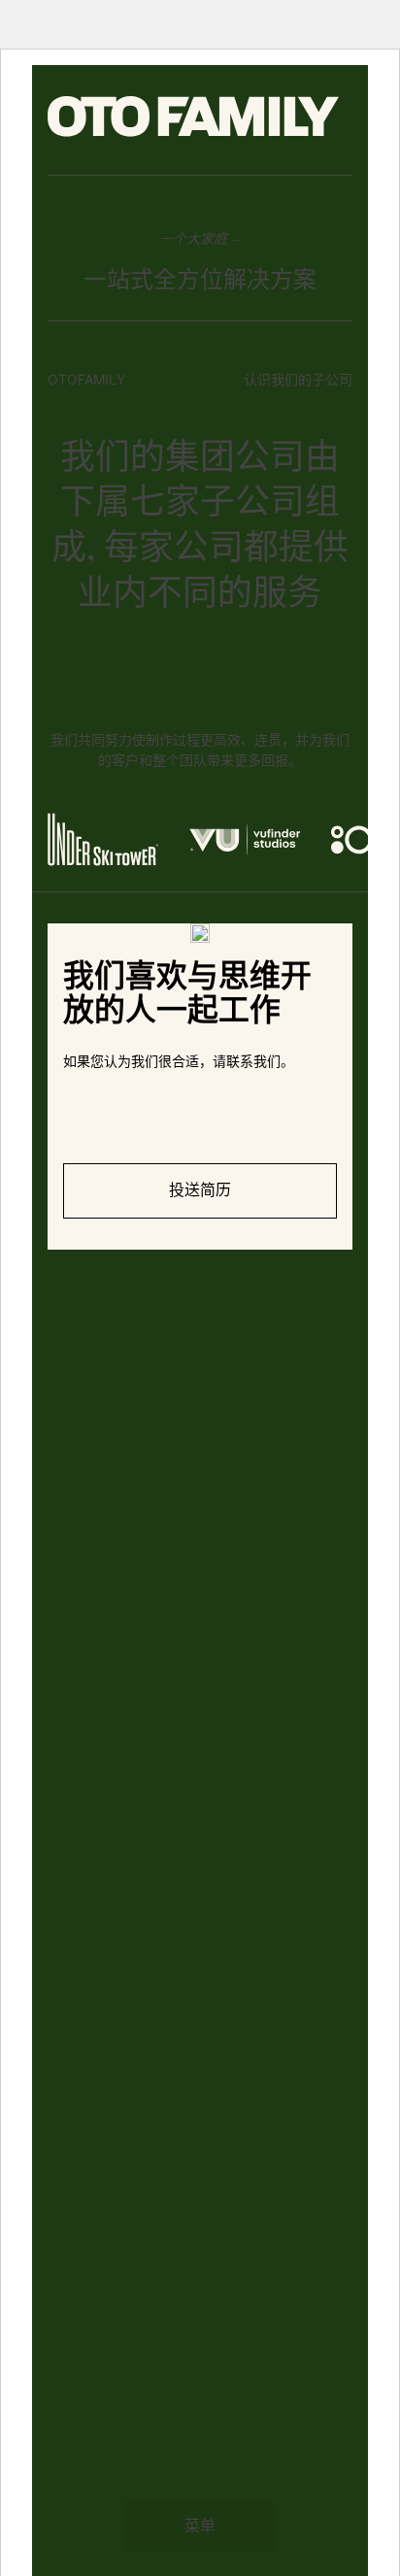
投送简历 (200, 1190)
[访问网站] (103, 840)
